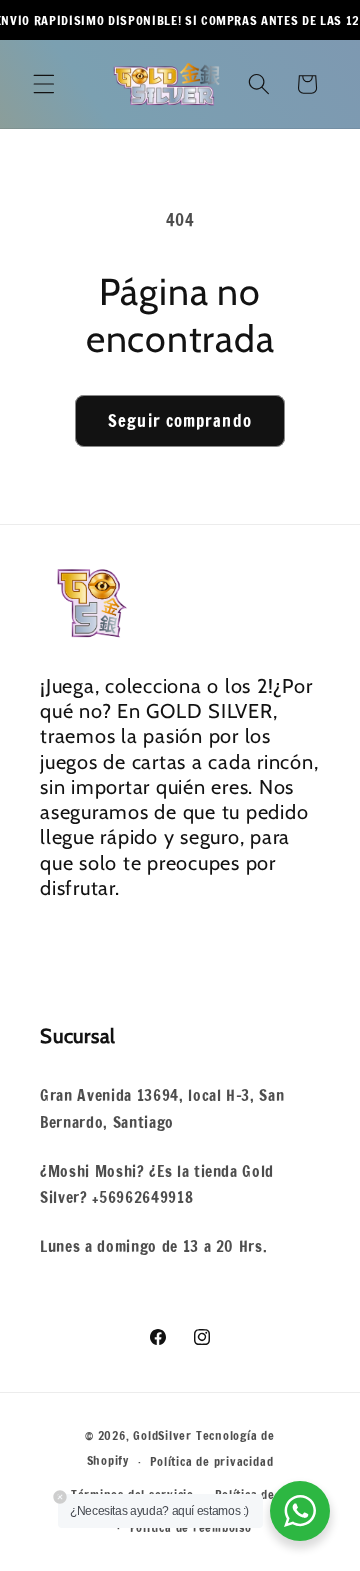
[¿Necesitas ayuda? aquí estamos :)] (300, 1511)
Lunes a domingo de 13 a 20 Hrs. (153, 1246)
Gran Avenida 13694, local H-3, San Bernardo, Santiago (162, 1108)
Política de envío (262, 1494)
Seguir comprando (180, 420)
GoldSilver (162, 1435)
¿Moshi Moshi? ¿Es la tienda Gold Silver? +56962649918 (157, 1184)
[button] (44, 84)
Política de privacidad (211, 1461)
